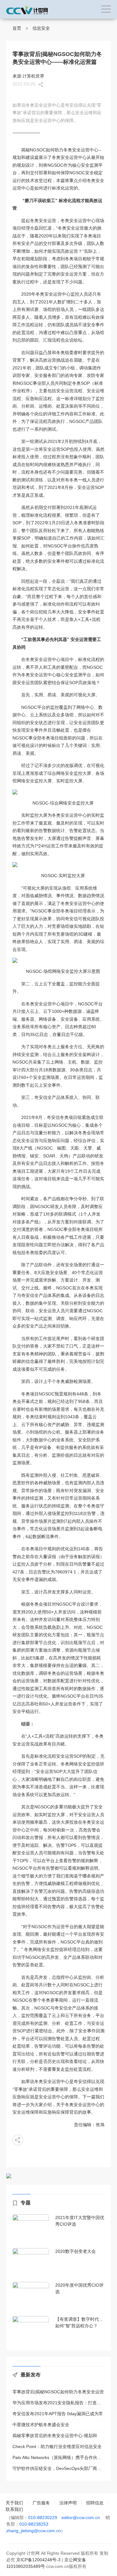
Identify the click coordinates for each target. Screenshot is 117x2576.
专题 (26, 2203)
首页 (17, 28)
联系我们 (14, 2509)
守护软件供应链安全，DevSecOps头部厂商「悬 (58, 2468)
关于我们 (14, 2503)
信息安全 (41, 28)
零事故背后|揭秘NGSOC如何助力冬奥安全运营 (58, 2392)
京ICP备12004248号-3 (38, 2560)
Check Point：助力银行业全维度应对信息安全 (57, 2446)
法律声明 (68, 2503)
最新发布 (31, 2375)
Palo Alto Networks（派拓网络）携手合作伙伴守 (58, 2457)
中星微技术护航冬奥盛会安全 (41, 2425)
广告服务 (41, 2503)
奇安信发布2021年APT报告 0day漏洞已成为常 (58, 2414)
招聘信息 (95, 2503)
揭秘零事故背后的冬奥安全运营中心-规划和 (55, 2436)
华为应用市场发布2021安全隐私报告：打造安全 (58, 2403)
